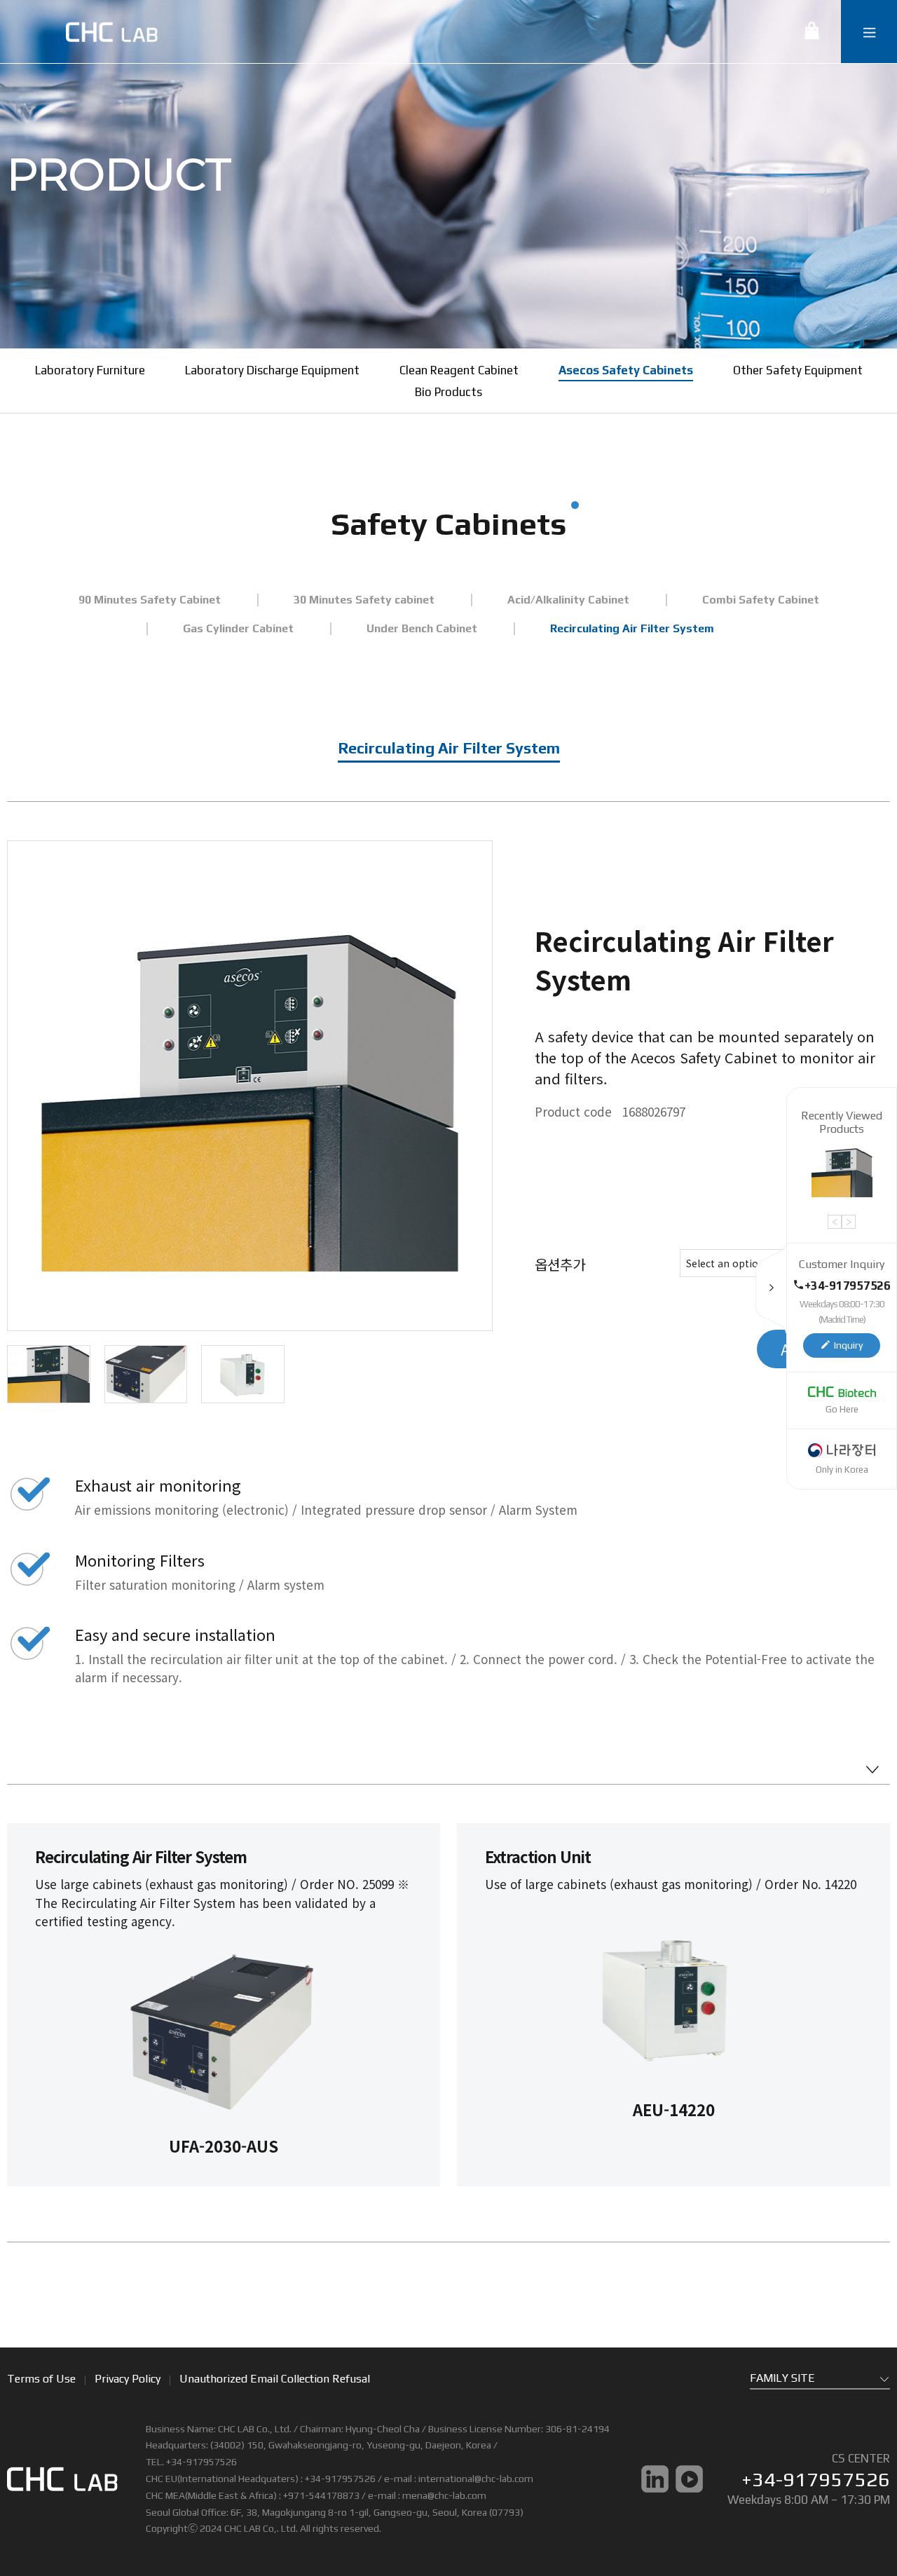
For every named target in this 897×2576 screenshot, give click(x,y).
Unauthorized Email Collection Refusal (275, 2379)
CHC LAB (111, 32)
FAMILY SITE (782, 2378)
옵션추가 (560, 1264)
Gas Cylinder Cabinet (238, 628)
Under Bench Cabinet (422, 628)
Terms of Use (41, 2379)
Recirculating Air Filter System (632, 628)
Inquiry (848, 1345)
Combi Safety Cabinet (761, 600)
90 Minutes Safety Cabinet (150, 600)
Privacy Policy (128, 2379)
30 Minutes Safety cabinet (364, 600)
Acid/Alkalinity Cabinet (568, 600)
